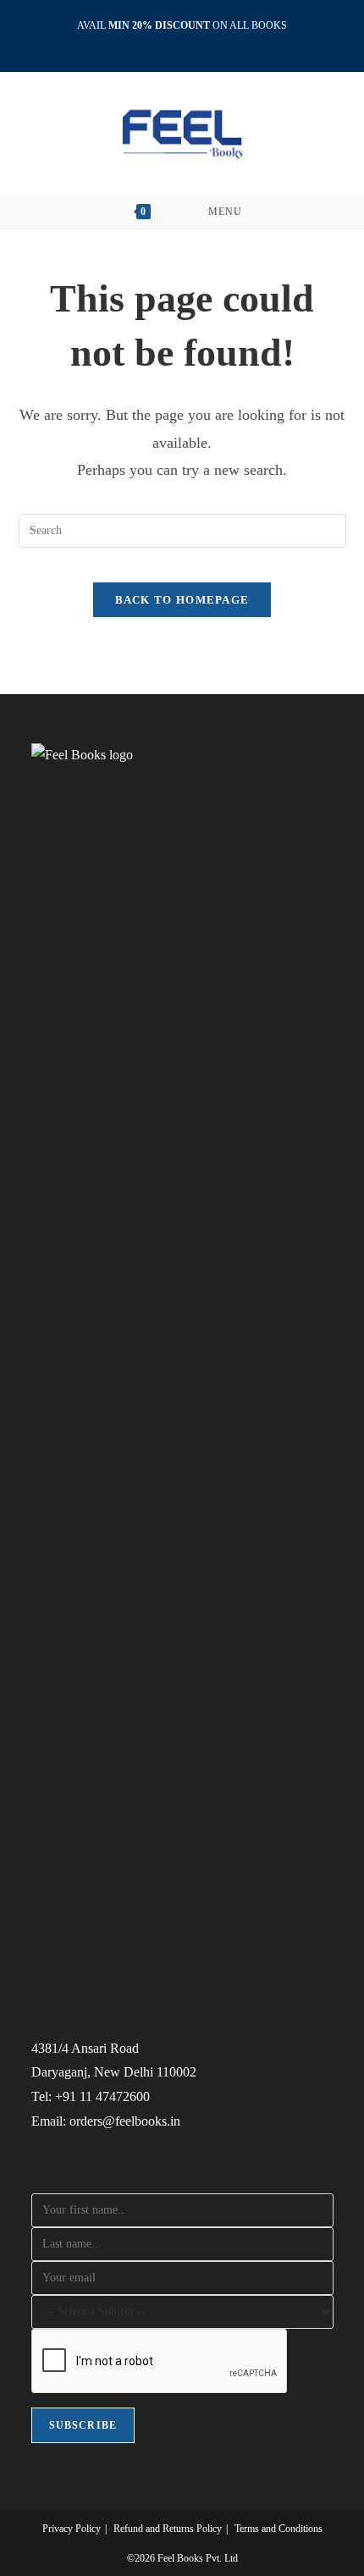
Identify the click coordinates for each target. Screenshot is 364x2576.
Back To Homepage (182, 600)
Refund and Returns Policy (168, 2529)
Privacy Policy (72, 2529)
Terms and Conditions (279, 2529)
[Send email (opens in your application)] (202, 43)
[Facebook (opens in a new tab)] (165, 43)
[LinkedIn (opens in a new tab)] (185, 43)
